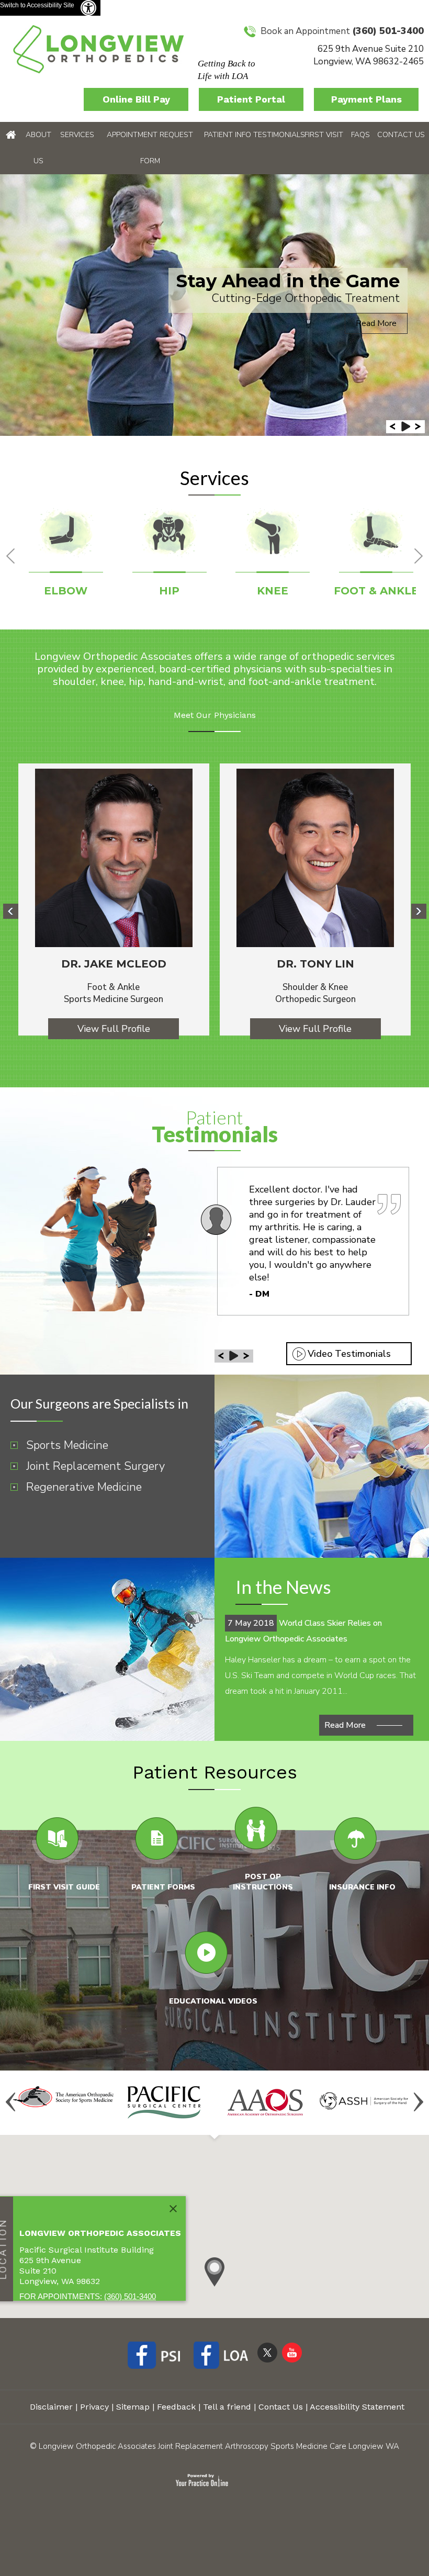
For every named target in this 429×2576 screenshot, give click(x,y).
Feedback (176, 2407)
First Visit (324, 135)
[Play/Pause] (406, 427)
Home (11, 135)
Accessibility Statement (357, 2407)
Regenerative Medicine (84, 1487)
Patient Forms (163, 1887)
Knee (273, 591)
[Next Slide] (418, 427)
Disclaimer (51, 2407)
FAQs (360, 135)
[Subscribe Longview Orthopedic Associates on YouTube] (292, 2352)
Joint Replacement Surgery (95, 1466)
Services (77, 135)
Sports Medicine (67, 1445)
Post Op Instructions (263, 1882)
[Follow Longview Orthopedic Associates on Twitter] (267, 2352)
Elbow (66, 591)
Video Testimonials (349, 1354)
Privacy (94, 2407)
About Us (38, 148)
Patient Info (228, 135)
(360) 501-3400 (388, 31)
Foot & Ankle (376, 591)
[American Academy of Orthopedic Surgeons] (265, 2102)
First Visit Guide (64, 1887)
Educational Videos (213, 2001)
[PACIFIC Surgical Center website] (164, 2102)
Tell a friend (227, 2407)
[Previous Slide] (393, 427)
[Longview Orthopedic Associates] (98, 48)
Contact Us (401, 135)
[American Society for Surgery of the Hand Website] (366, 2100)
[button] (214, 2272)
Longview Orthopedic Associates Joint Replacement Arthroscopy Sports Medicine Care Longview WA (219, 2446)
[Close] (173, 2209)
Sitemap (133, 2407)
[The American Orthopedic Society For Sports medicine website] (64, 2096)
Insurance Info (362, 1887)
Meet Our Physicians (215, 715)
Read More (376, 323)
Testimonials (277, 135)
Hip (169, 591)
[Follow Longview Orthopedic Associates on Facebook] (158, 2357)
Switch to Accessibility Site (37, 5)
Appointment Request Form (150, 148)
